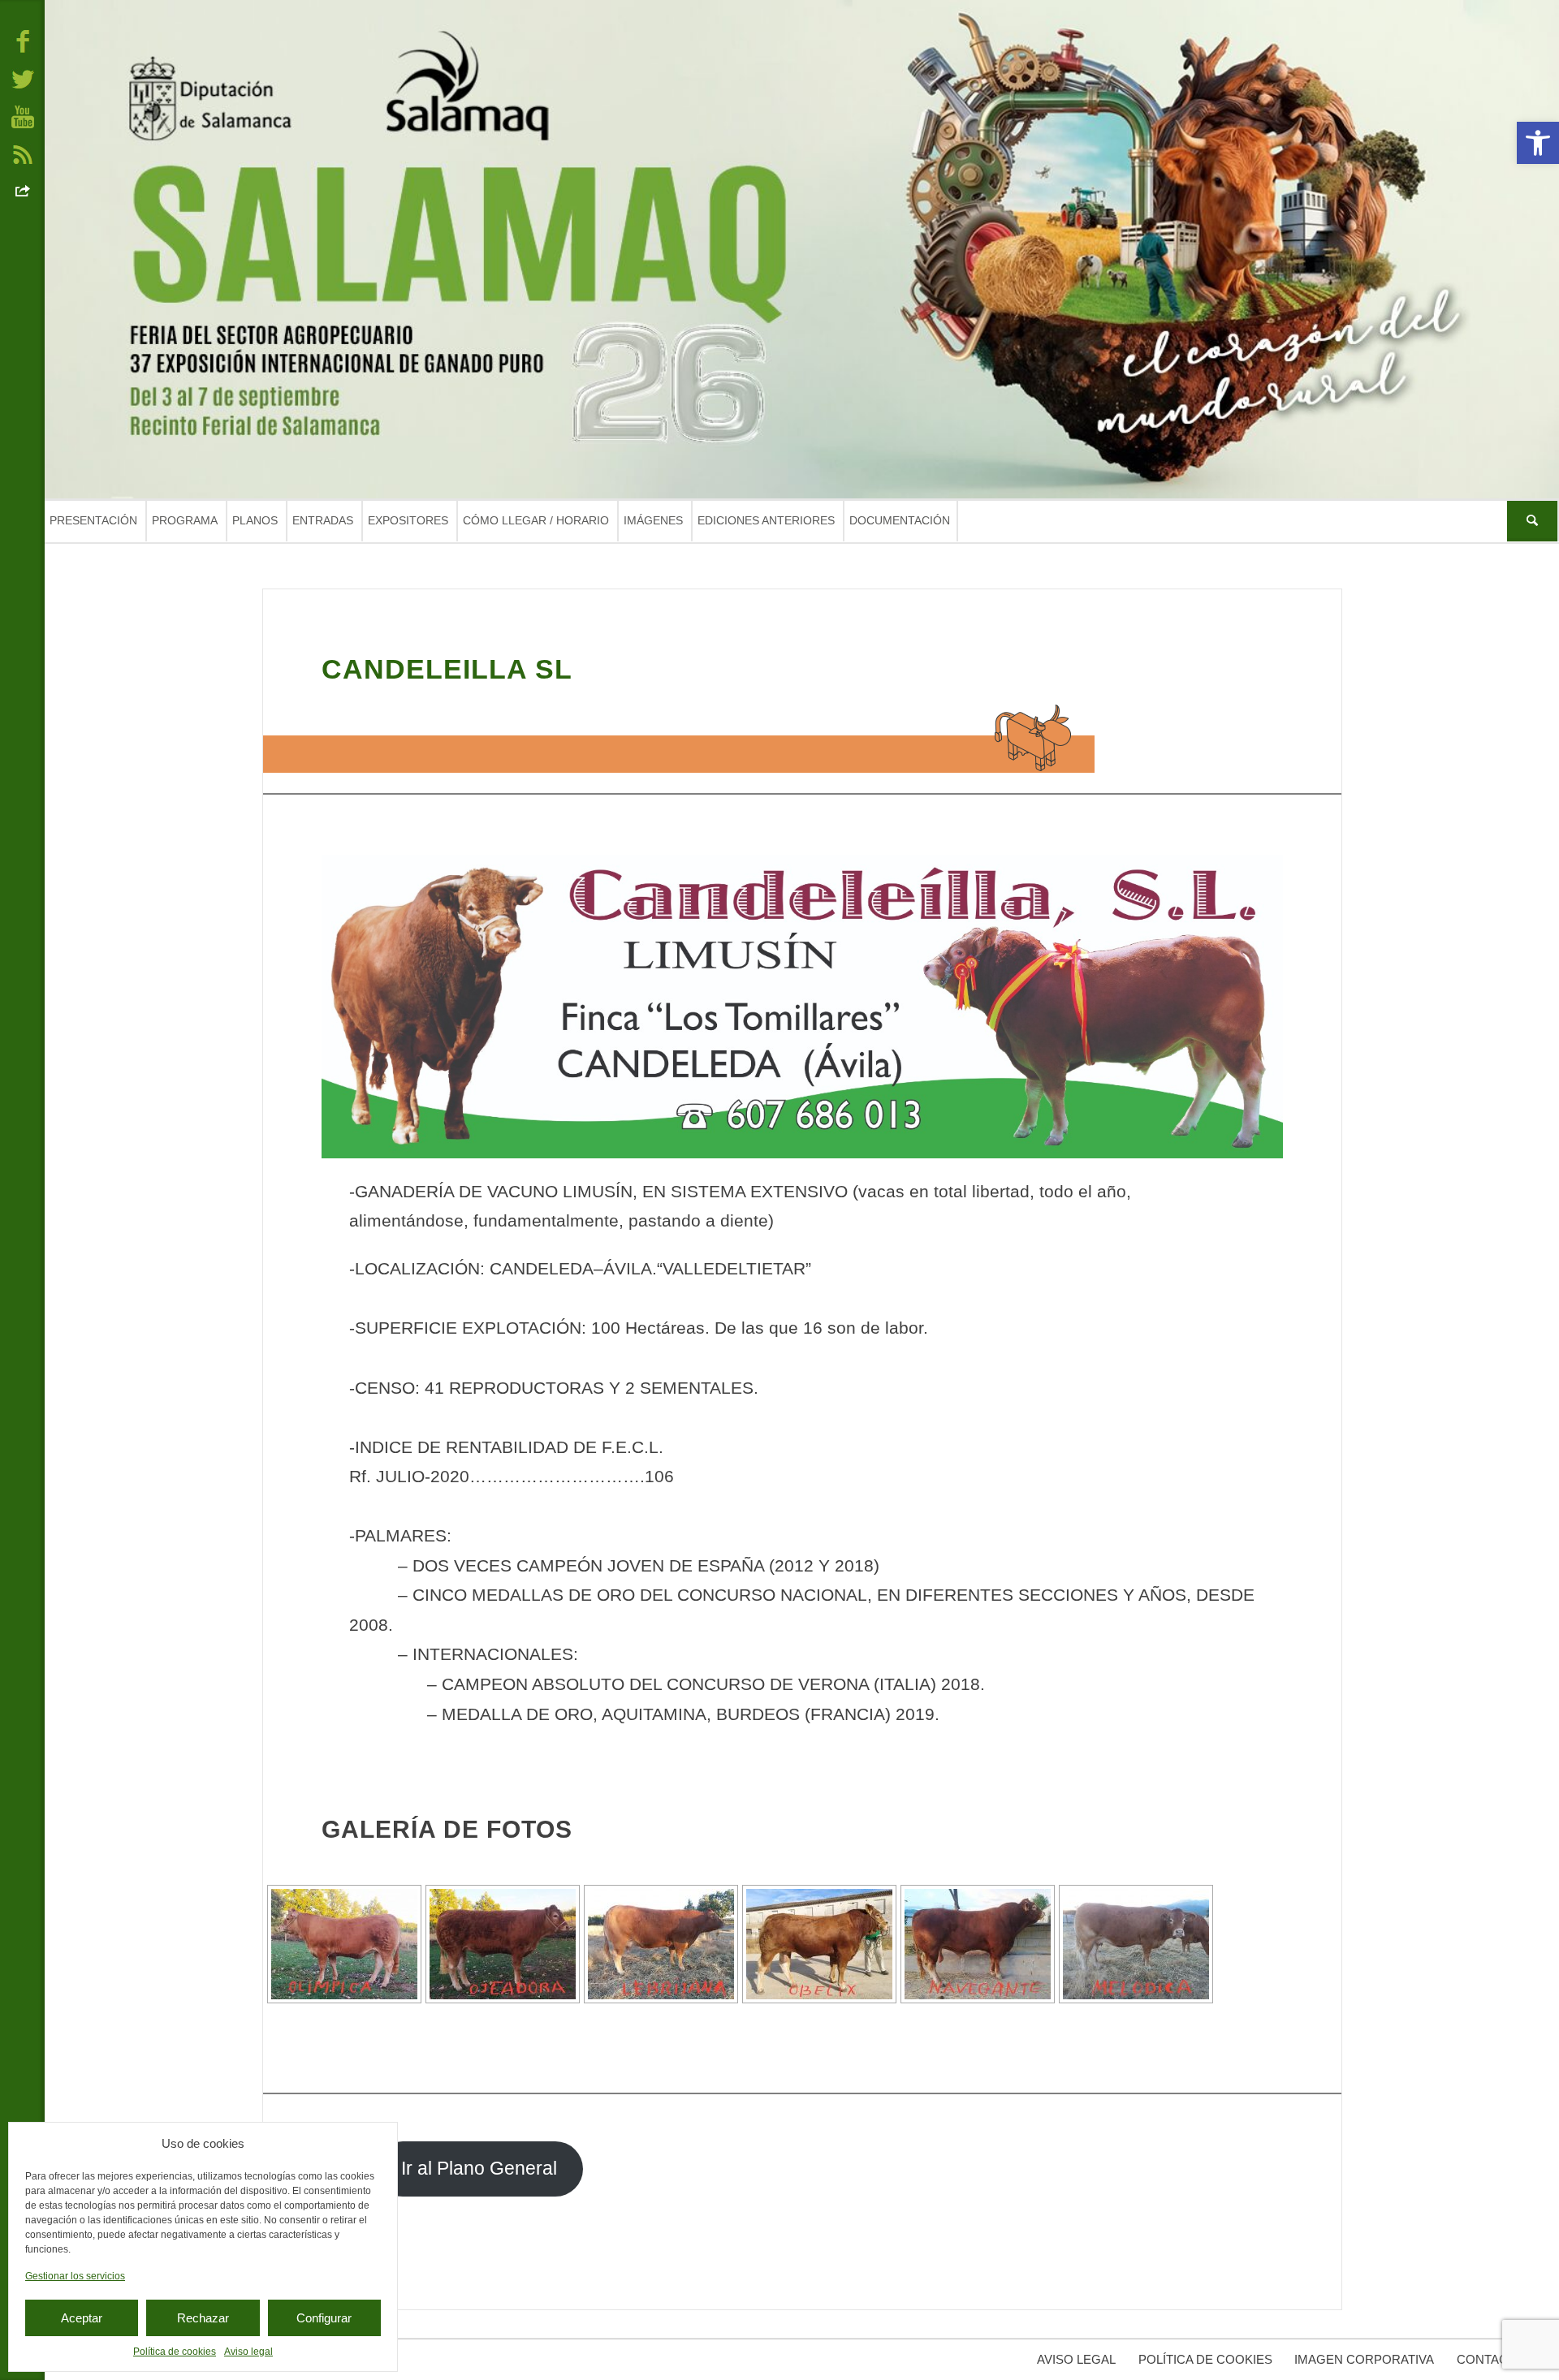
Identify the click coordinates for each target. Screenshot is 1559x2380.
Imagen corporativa (1364, 2359)
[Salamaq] (802, 249)
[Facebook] (23, 41)
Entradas (323, 520)
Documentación (900, 520)
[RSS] (23, 153)
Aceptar (82, 2318)
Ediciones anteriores (766, 520)
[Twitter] (23, 78)
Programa (185, 520)
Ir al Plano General (479, 2169)
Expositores (408, 520)
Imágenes (653, 520)
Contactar (1494, 2359)
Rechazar (203, 2318)
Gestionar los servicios (75, 2276)
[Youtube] (23, 116)
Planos (255, 520)
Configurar (324, 2318)
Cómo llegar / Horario (536, 520)
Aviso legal (248, 2352)
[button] (1538, 143)
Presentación (93, 520)
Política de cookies (175, 2352)
